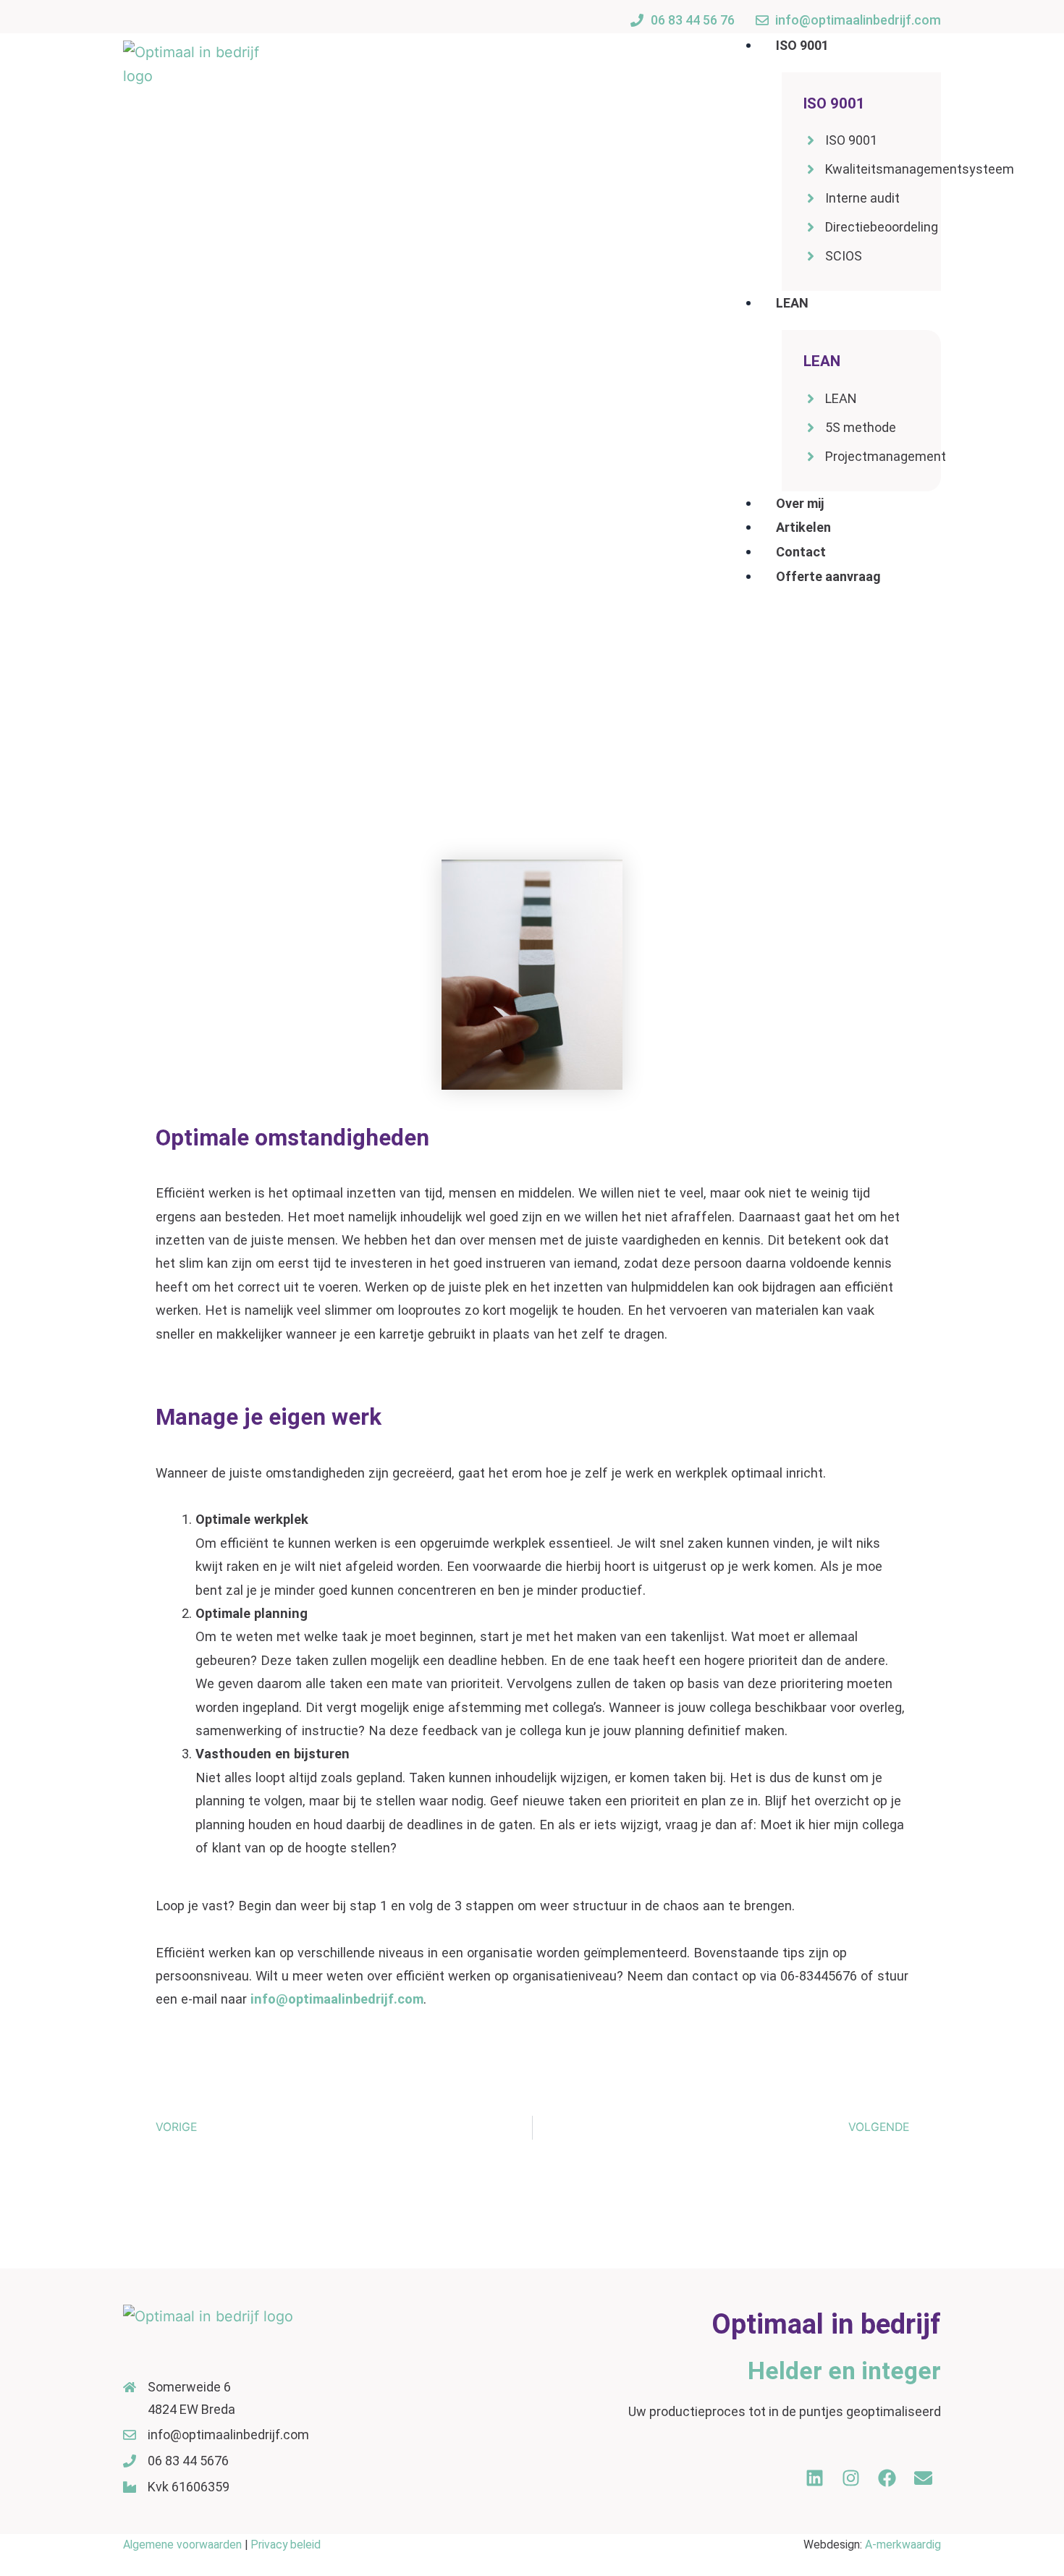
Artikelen (803, 527)
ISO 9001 (802, 45)
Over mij (800, 503)
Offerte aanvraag (828, 576)
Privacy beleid (284, 2545)
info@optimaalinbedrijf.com (337, 1999)
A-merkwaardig (903, 2545)
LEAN (792, 303)
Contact (801, 552)
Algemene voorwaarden (182, 2545)
